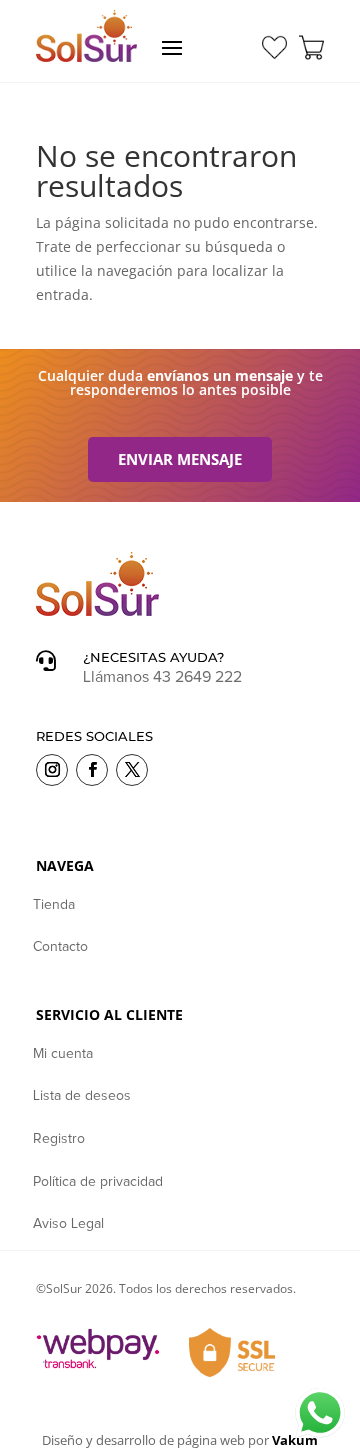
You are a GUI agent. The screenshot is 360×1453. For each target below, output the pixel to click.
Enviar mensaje (180, 459)
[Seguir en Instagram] (52, 770)
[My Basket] (311, 47)
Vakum (295, 1440)
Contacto (60, 947)
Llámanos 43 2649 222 (162, 677)
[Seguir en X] (132, 770)
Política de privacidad (98, 1182)
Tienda (54, 905)
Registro (59, 1139)
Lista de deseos (82, 1096)
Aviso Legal (68, 1224)
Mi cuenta (63, 1054)
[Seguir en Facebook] (92, 770)
